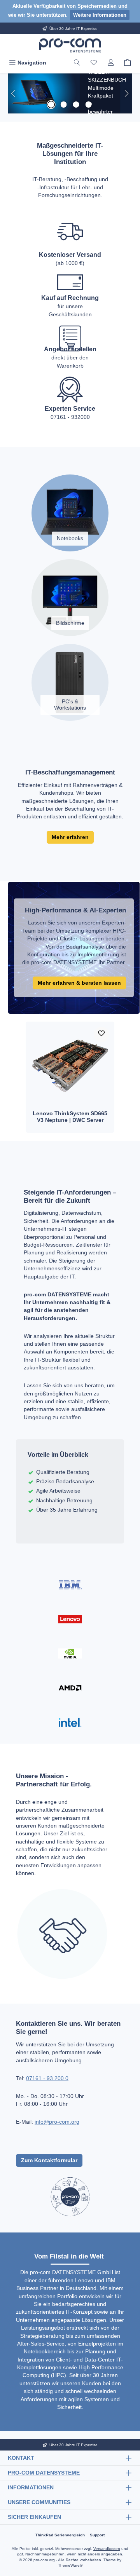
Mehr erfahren (70, 837)
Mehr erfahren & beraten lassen (79, 983)
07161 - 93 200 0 (47, 2078)
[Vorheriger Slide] (14, 93)
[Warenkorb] (128, 63)
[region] (70, 93)
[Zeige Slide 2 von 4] (64, 105)
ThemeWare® (70, 2565)
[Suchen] (77, 63)
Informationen (31, 2487)
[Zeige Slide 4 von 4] (89, 105)
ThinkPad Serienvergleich (60, 2535)
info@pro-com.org (57, 2122)
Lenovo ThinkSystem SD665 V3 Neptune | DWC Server (70, 1117)
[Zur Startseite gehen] (70, 45)
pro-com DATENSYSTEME (44, 2473)
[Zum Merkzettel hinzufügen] (101, 1034)
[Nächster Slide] (126, 93)
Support (97, 2535)
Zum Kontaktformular (49, 2160)
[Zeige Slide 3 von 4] (76, 105)
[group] (70, 93)
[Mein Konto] (111, 63)
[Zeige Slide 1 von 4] (51, 105)
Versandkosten (107, 2549)
